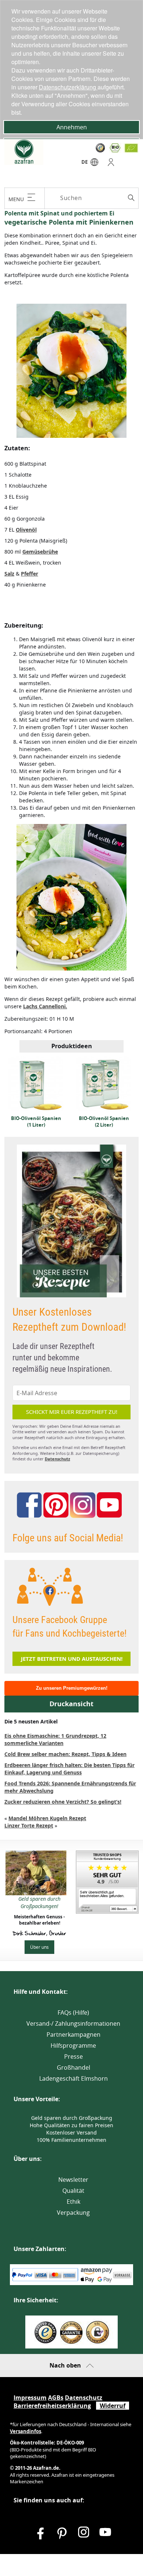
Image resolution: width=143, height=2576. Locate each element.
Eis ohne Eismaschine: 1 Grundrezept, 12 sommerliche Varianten (55, 1739)
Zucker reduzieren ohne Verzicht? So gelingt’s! (63, 1802)
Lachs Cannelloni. (45, 1006)
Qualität (73, 2191)
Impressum (30, 2398)
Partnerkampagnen (74, 2034)
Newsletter (73, 2180)
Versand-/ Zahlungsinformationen (73, 2024)
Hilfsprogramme (73, 2045)
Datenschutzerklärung (68, 87)
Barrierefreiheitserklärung (52, 2406)
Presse (74, 2056)
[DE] (94, 164)
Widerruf (113, 2406)
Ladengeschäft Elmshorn (74, 2078)
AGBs (56, 2398)
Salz (9, 574)
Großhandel (74, 2067)
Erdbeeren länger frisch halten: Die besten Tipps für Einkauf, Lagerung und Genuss (69, 1769)
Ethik (74, 2202)
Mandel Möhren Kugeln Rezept (47, 1818)
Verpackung (73, 2213)
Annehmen (72, 127)
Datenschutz (57, 1459)
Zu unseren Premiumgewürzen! (72, 1688)
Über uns (39, 1947)
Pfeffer (30, 574)
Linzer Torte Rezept (29, 1825)
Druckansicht (71, 1704)
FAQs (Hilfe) (73, 2013)
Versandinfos (25, 2431)
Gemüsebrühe (40, 552)
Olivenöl (26, 530)
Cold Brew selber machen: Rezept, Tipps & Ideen (65, 1754)
